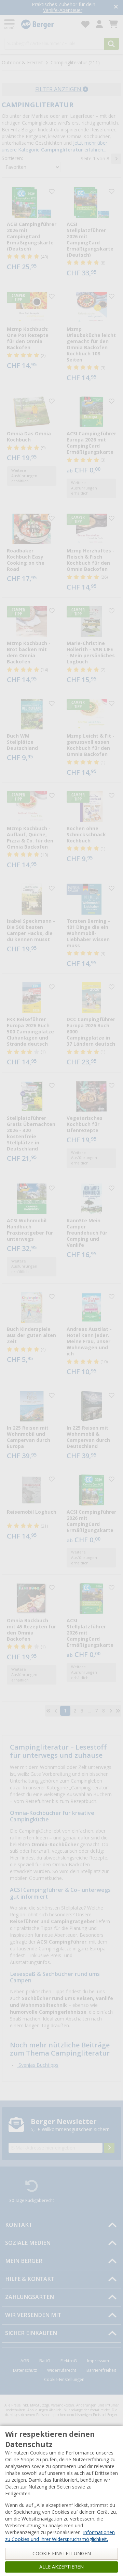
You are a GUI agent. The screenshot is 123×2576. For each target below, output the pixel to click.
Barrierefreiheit (101, 2370)
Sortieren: (12, 158)
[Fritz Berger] (47, 24)
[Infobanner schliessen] (116, 7)
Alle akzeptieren (61, 2567)
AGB (25, 2361)
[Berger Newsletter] (109, 2148)
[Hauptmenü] (10, 24)
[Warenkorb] (113, 24)
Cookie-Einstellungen (64, 2380)
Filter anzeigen (59, 89)
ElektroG (69, 2361)
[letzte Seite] (118, 1711)
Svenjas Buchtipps (38, 2065)
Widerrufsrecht (62, 2370)
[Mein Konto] (99, 24)
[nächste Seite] (116, 159)
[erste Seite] (49, 1711)
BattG (45, 2361)
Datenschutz (25, 2370)
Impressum (98, 2361)
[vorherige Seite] (56, 1711)
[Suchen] (112, 44)
